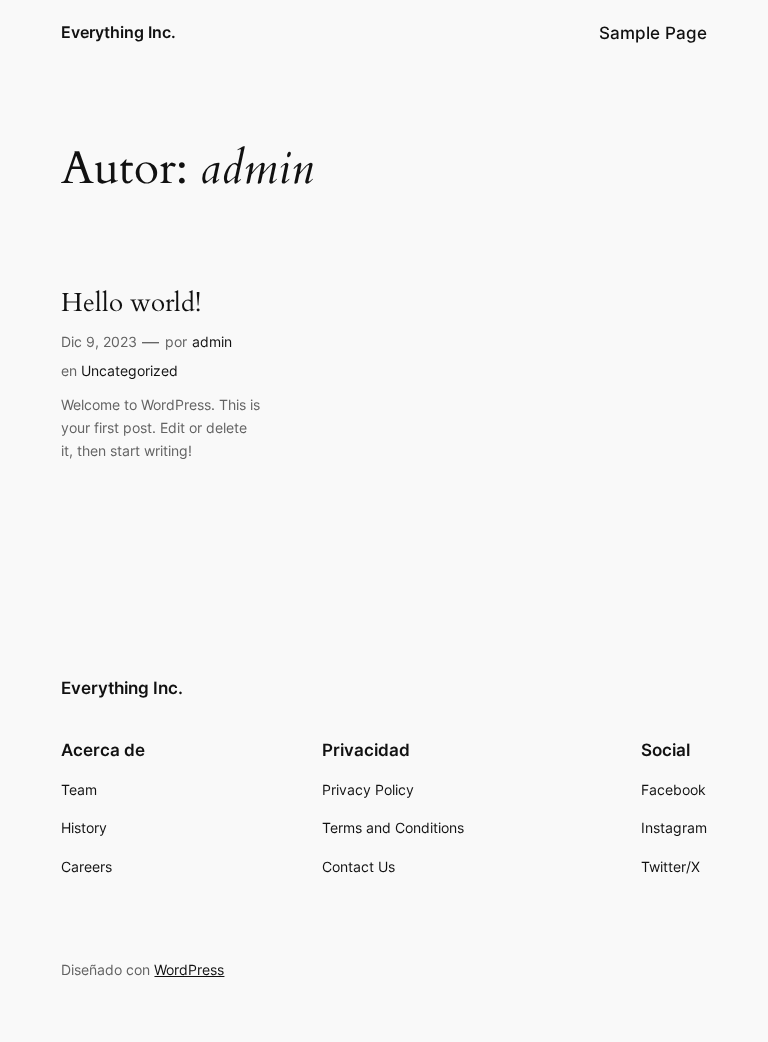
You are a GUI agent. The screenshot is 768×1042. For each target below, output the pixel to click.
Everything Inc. (118, 32)
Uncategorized (129, 370)
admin (212, 341)
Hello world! (131, 303)
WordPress (189, 969)
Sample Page (653, 33)
